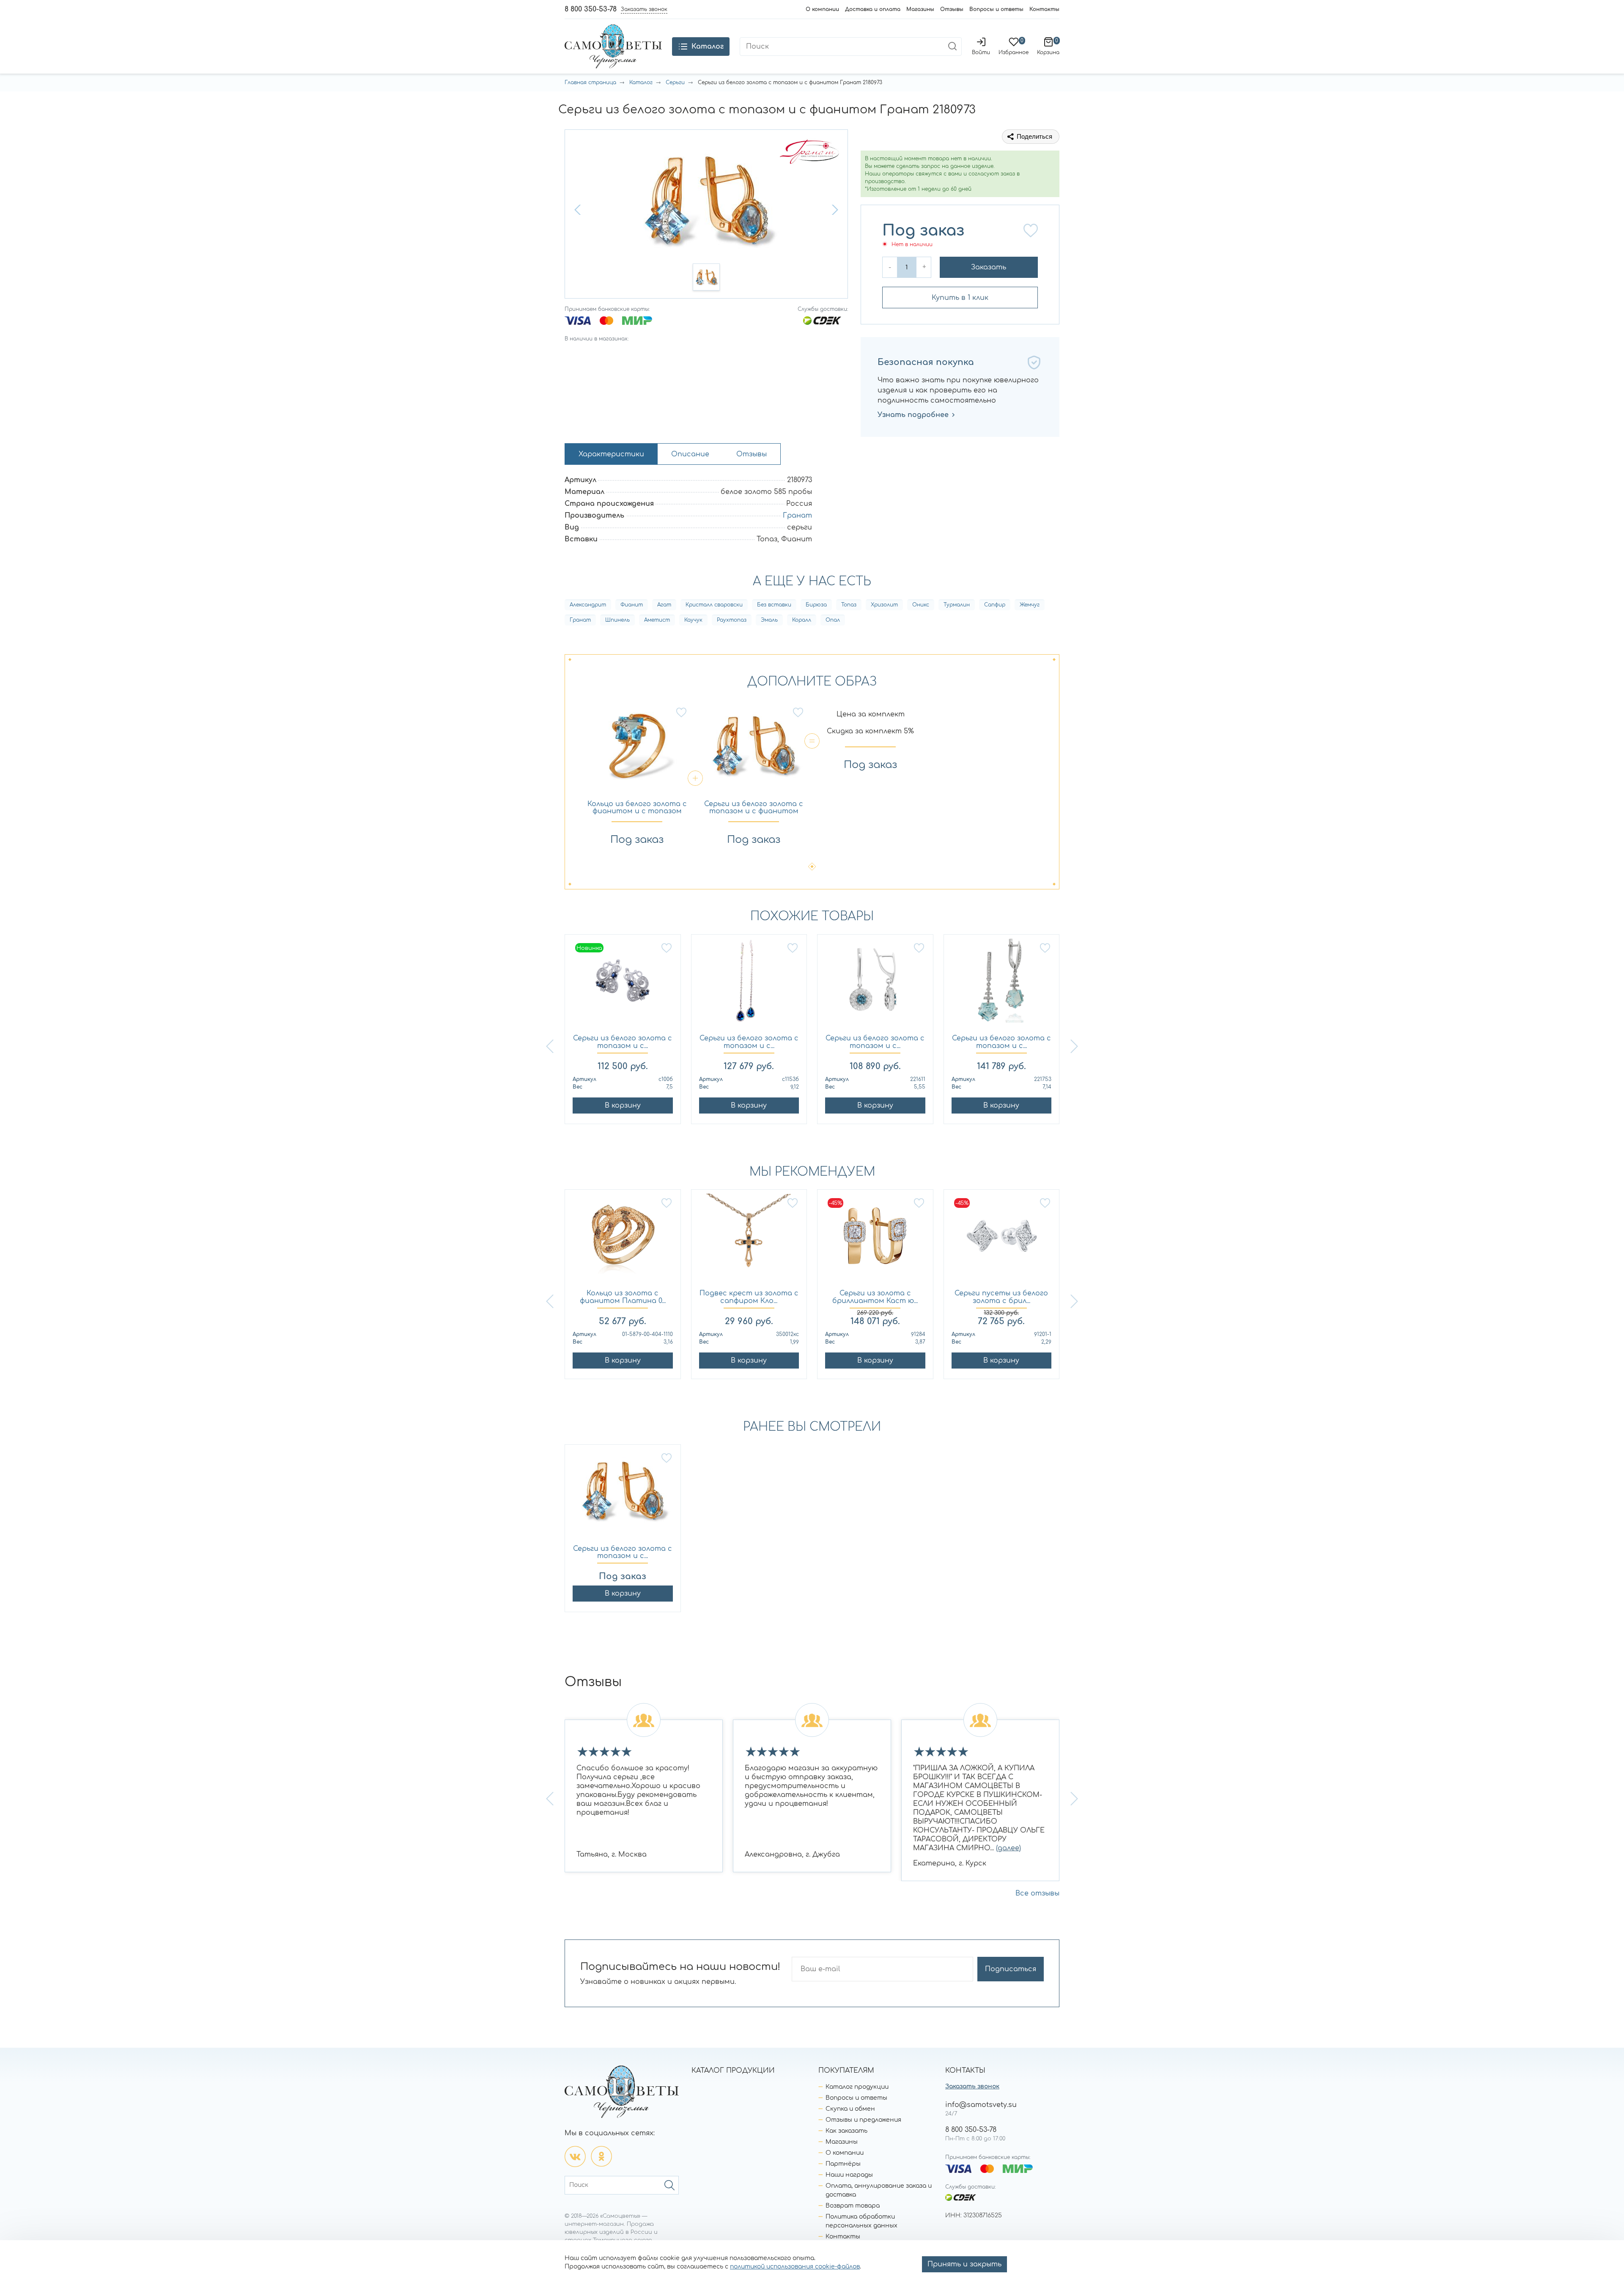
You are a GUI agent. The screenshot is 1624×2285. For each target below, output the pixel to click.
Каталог (641, 82)
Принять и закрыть (964, 2264)
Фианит (632, 605)
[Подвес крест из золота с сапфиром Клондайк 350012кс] (749, 1240)
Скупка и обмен (850, 2109)
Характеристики (611, 454)
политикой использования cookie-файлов (795, 2267)
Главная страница (590, 82)
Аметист (657, 620)
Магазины (920, 9)
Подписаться (1011, 1969)
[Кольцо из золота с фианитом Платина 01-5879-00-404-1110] (623, 1240)
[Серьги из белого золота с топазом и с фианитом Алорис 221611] (875, 985)
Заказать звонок (972, 2086)
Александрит (588, 605)
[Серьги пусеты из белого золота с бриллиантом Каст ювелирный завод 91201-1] (1002, 1240)
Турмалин (957, 605)
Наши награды (849, 2175)
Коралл (802, 620)
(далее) (1008, 1848)
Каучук (693, 620)
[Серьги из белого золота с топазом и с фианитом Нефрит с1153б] (749, 985)
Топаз (849, 605)
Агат (664, 605)
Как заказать (846, 2131)
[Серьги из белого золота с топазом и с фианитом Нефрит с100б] (623, 985)
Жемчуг (1030, 605)
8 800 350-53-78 (591, 9)
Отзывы (952, 9)
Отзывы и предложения (863, 2120)
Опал (833, 620)
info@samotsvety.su (981, 2105)
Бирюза (816, 605)
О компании (822, 9)
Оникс (921, 605)
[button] (579, 210)
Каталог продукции (857, 2087)
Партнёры (843, 2164)
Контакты (1044, 9)
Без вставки (774, 605)
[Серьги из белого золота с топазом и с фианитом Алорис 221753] (1002, 985)
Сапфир (995, 605)
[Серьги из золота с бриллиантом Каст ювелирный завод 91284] (875, 1240)
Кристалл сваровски (714, 605)
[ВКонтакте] (575, 2156)
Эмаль (769, 620)
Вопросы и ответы (996, 9)
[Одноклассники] (601, 2156)
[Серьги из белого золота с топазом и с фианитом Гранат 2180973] (623, 1495)
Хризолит (884, 605)
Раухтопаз (732, 620)
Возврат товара (853, 2206)
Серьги (675, 82)
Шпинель (617, 620)
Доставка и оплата (873, 9)
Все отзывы (1037, 1893)
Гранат (797, 516)
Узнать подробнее (913, 415)
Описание (690, 454)
